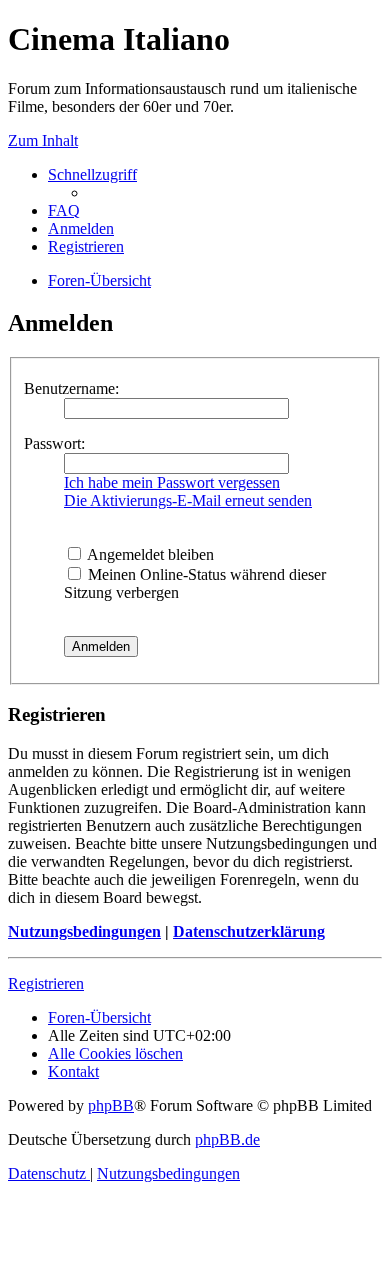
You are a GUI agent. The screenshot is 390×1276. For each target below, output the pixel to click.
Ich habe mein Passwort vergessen (172, 482)
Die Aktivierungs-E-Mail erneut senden (188, 500)
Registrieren (46, 983)
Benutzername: (71, 388)
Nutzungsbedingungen (84, 931)
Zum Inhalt (43, 140)
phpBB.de (227, 1139)
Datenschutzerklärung (249, 931)
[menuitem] (64, 210)
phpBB (111, 1105)
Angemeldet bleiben (149, 554)
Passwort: (54, 443)
